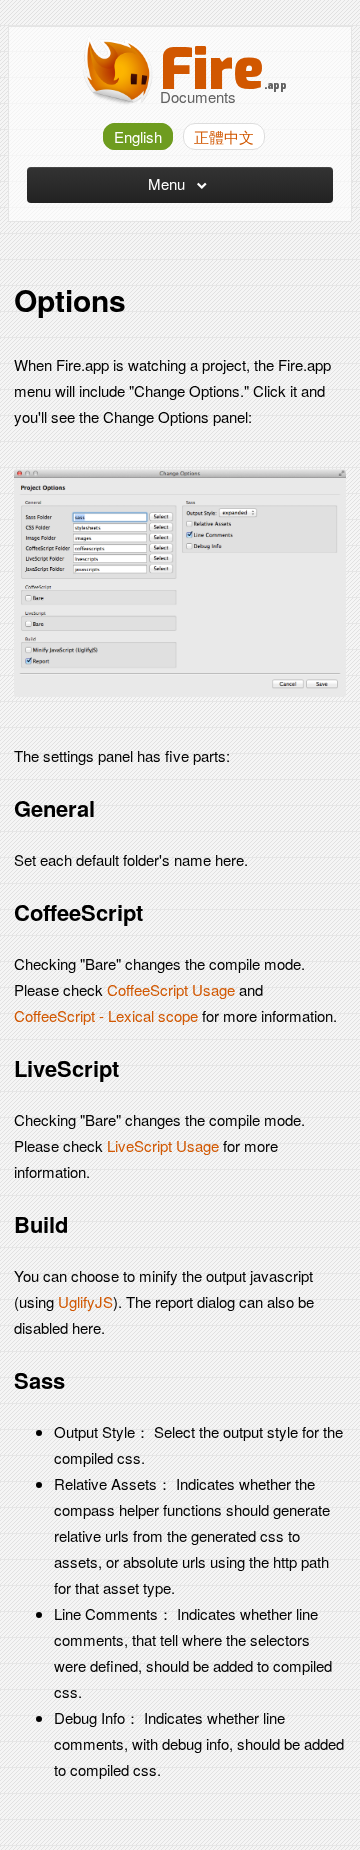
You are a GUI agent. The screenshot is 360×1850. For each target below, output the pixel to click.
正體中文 (224, 136)
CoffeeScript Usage (171, 989)
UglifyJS (85, 1301)
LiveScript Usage (163, 1145)
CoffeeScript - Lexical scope (106, 1015)
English (138, 136)
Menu (168, 183)
